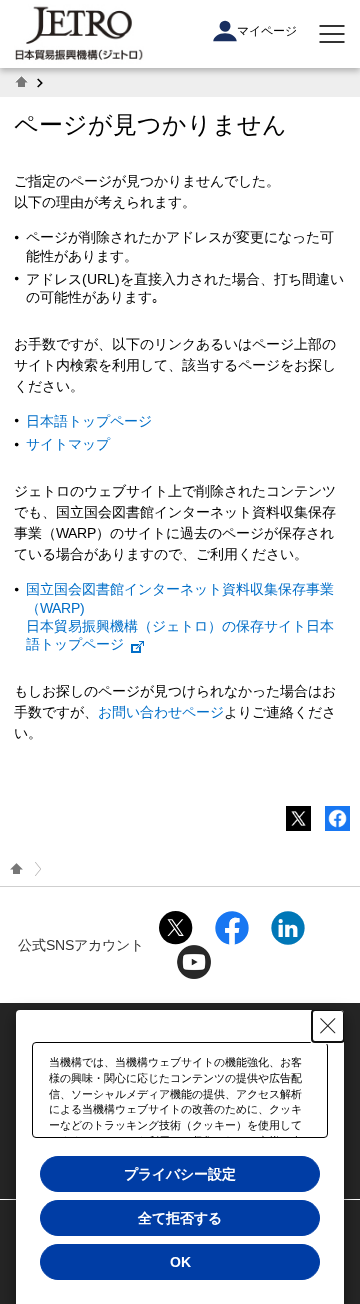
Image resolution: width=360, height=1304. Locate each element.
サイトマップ (68, 444)
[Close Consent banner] (328, 1026)
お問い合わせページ (161, 712)
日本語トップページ (89, 421)
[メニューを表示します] (332, 34)
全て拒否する (180, 1218)
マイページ (267, 31)
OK (180, 1262)
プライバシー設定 (180, 1174)
